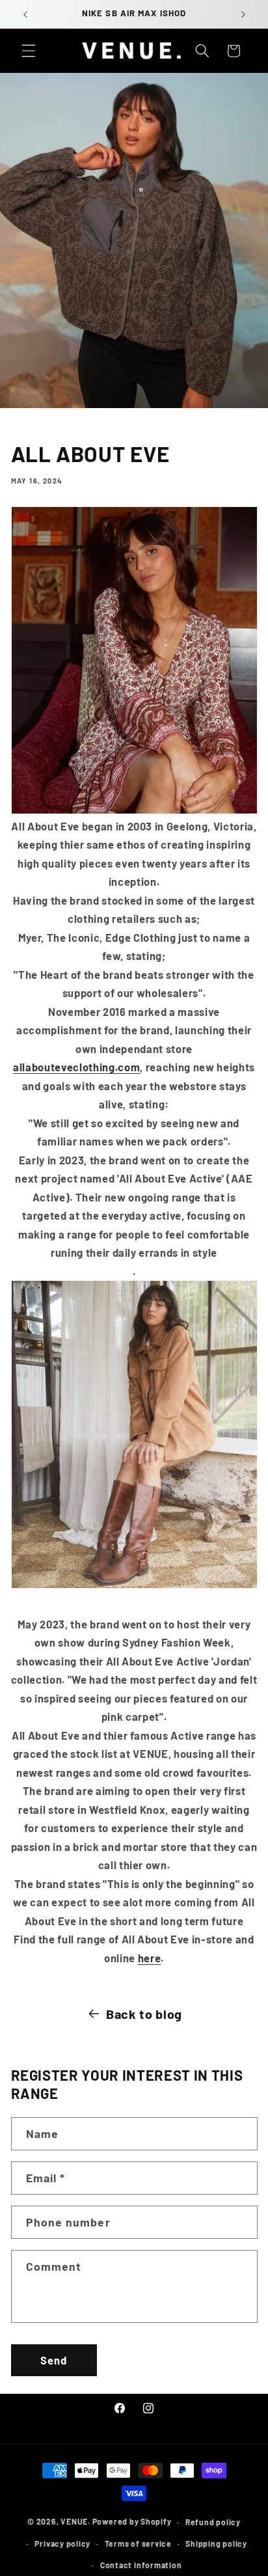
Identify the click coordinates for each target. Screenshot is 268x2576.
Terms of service (138, 2543)
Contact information (141, 2565)
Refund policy (213, 2522)
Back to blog (144, 2014)
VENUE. (75, 2522)
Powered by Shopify (132, 2522)
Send (54, 2360)
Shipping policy (216, 2543)
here (150, 1958)
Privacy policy (62, 2543)
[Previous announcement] (25, 14)
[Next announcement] (243, 14)
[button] (29, 51)
